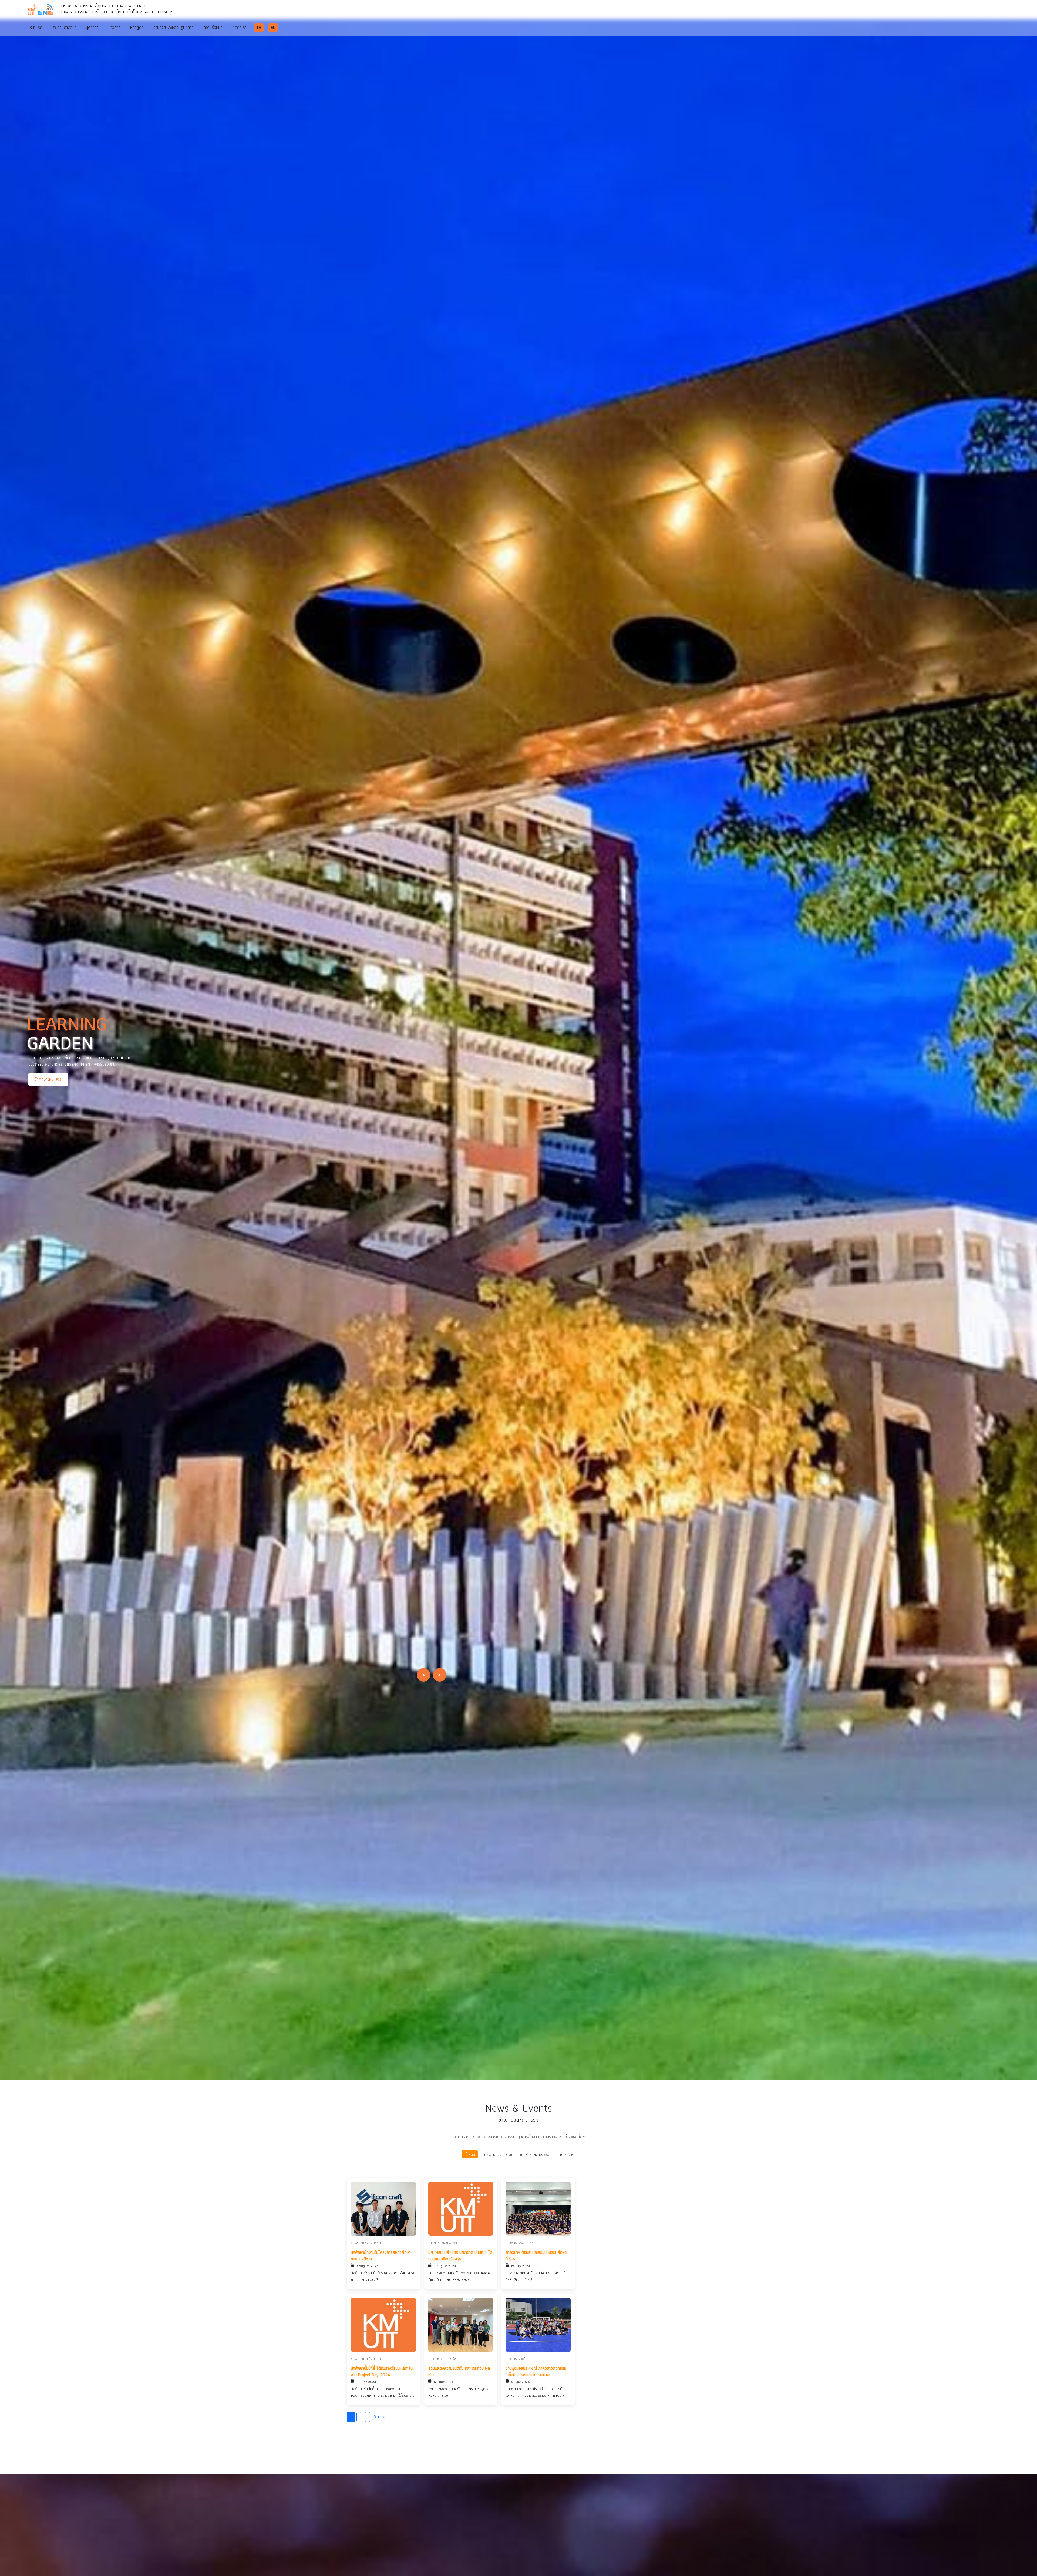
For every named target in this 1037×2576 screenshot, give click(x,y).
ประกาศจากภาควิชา (499, 2154)
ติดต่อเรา (239, 27)
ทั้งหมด (470, 2154)
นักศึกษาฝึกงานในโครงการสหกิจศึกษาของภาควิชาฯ (381, 2256)
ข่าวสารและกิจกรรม (535, 2154)
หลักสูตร (137, 27)
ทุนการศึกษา (566, 2154)
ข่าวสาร (114, 27)
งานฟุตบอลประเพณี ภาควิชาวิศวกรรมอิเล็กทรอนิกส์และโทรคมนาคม (536, 2372)
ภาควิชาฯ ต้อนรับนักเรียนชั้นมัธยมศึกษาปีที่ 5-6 (537, 2256)
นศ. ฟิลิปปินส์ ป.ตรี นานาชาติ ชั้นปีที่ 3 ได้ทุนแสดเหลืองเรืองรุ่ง (460, 2256)
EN (273, 27)
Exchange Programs (89, 1082)
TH (259, 27)
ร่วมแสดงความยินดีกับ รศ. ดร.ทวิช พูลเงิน (459, 2372)
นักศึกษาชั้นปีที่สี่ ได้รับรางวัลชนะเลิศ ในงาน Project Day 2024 (382, 2372)
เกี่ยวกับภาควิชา (64, 27)
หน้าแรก (36, 27)
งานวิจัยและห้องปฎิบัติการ (174, 27)
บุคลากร (92, 27)
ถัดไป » (379, 2417)
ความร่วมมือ (213, 27)
